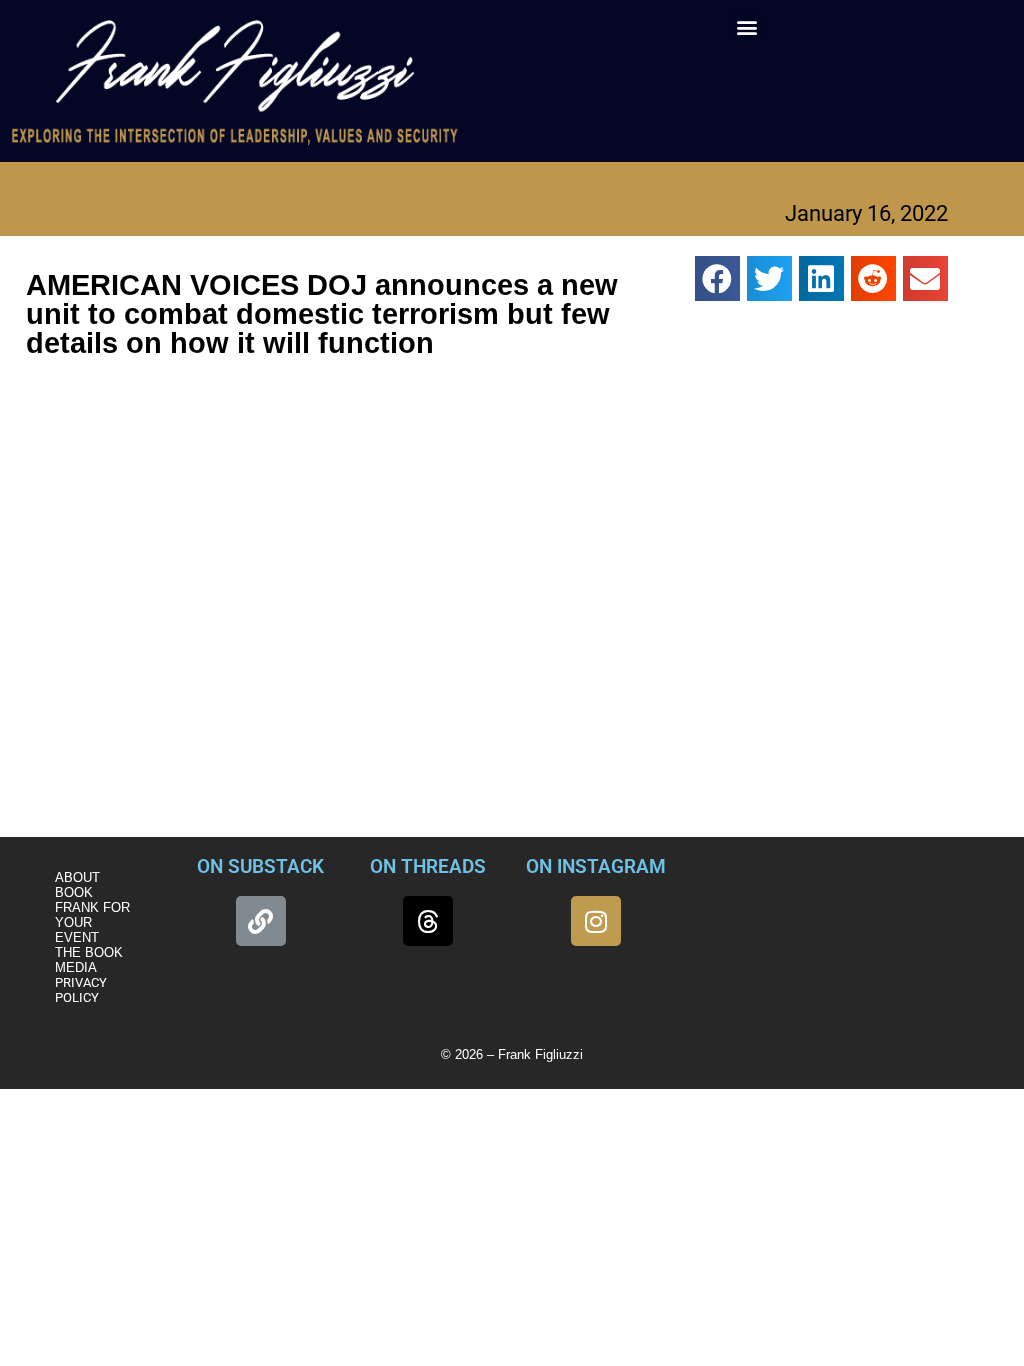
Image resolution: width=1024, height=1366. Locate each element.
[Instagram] (596, 921)
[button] (747, 26)
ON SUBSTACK (260, 866)
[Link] (261, 921)
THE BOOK (89, 952)
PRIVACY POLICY (81, 990)
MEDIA (76, 967)
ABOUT (77, 877)
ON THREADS (428, 866)
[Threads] (428, 921)
